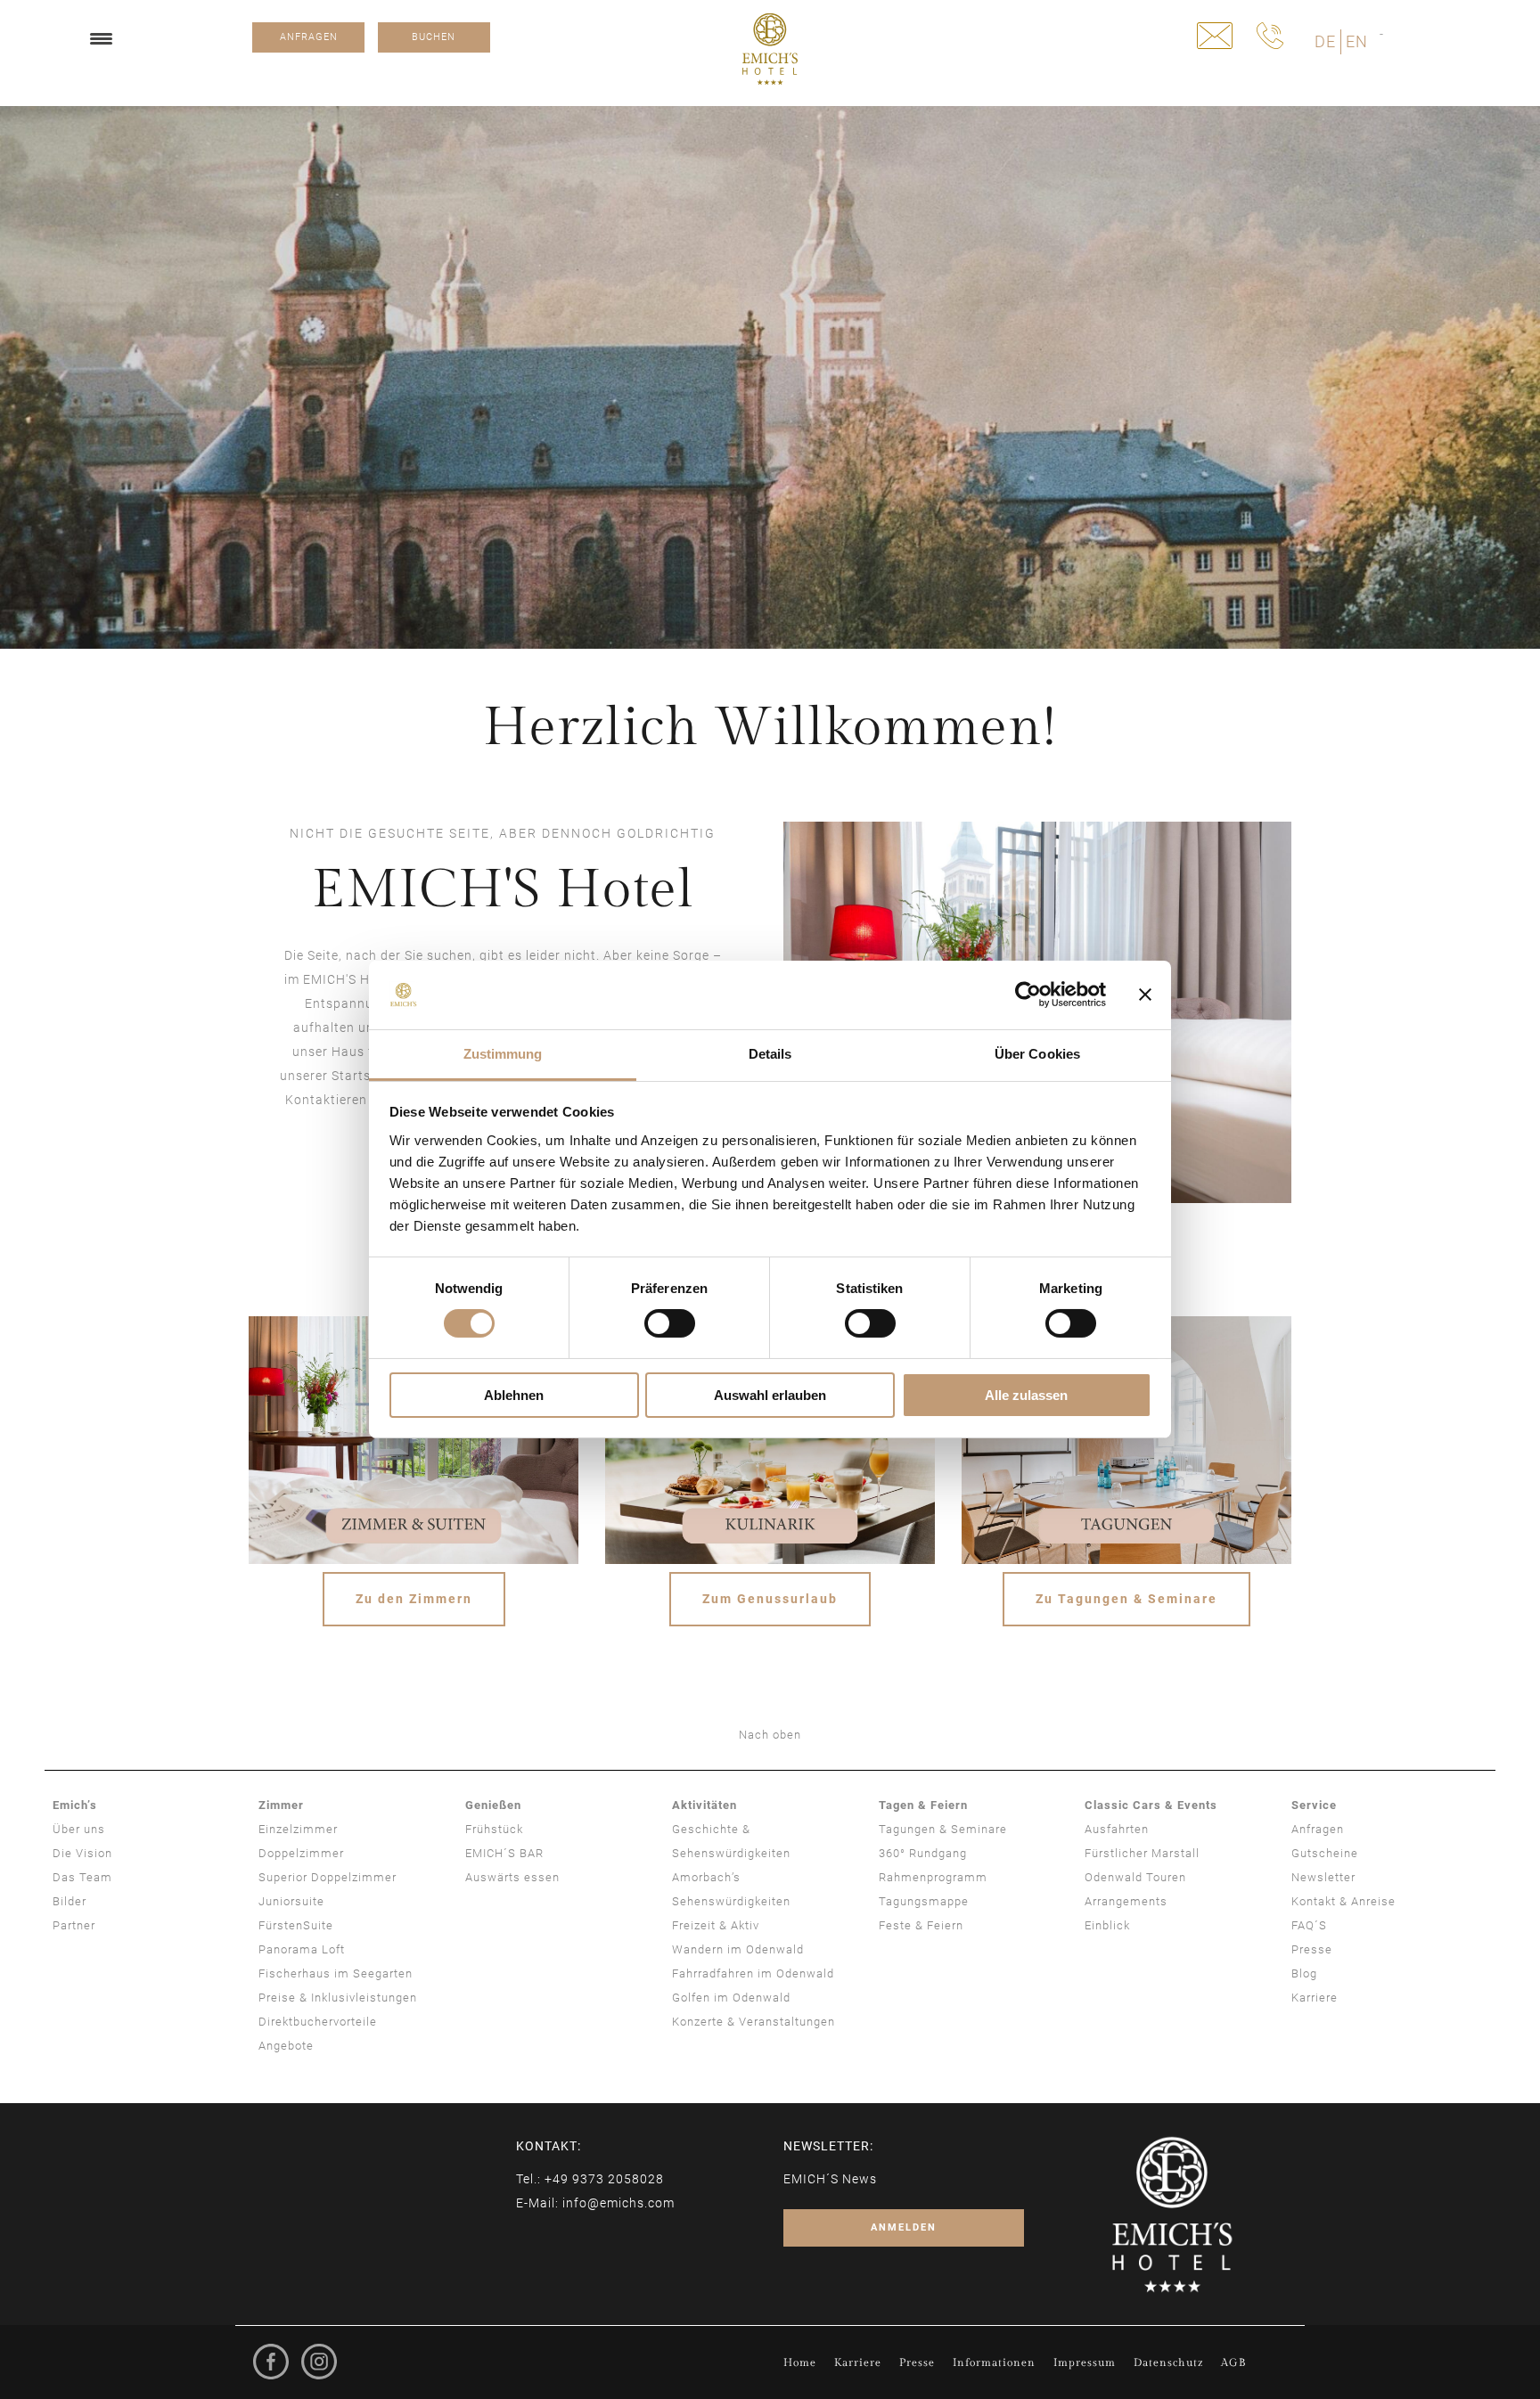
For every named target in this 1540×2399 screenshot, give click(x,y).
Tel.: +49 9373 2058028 (590, 2179)
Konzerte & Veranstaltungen (754, 2022)
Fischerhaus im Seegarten (336, 1973)
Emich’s (75, 1805)
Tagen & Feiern (923, 1805)
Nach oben (770, 1735)
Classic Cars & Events (1151, 1805)
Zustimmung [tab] (503, 1054)
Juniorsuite (291, 1901)
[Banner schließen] (1145, 995)
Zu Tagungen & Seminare (1126, 1599)
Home (800, 2362)
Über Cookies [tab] (1037, 1054)
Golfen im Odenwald (731, 1998)
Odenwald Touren (1135, 1877)
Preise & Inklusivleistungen (338, 1998)
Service (1314, 1805)
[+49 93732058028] (1270, 36)
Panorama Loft (302, 1949)
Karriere (1315, 1998)
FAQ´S (1309, 1925)
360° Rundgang (923, 1853)
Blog (1304, 1973)
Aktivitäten (704, 1805)
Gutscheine (1325, 1853)
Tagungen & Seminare (943, 1829)
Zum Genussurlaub (770, 1599)
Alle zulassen (1026, 1395)
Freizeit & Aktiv (716, 1925)
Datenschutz (1168, 2362)
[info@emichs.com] (1215, 36)
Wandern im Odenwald (738, 1949)
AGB (1233, 2362)
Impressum (1085, 2362)
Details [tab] (770, 1054)
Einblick (1107, 1925)
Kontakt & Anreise (1343, 1901)
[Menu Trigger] (101, 38)
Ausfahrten (1117, 1829)
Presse (1312, 1949)
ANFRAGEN (309, 37)
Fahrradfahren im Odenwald (753, 1973)
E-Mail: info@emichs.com (595, 2203)
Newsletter (1323, 1877)
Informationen (994, 2362)
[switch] (670, 1323)
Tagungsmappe (924, 1901)
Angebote (286, 2046)
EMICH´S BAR (504, 1853)
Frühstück (494, 1829)
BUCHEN (434, 37)
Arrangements (1126, 1901)
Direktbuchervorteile (318, 2022)
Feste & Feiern (921, 1925)
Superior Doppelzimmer (328, 1877)
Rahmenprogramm (933, 1877)
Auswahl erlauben (770, 1395)
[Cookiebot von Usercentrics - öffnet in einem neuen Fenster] (1028, 995)
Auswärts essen (512, 1877)
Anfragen (1318, 1829)
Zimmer (281, 1805)
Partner (74, 1925)
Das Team (82, 1877)
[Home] (770, 49)
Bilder (70, 1901)
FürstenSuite (296, 1925)
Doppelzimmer (301, 1853)
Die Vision (82, 1853)
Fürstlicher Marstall (1142, 1853)
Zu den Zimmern (414, 1599)
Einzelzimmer (298, 1829)
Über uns (79, 1829)
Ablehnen (514, 1395)
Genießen (493, 1805)
